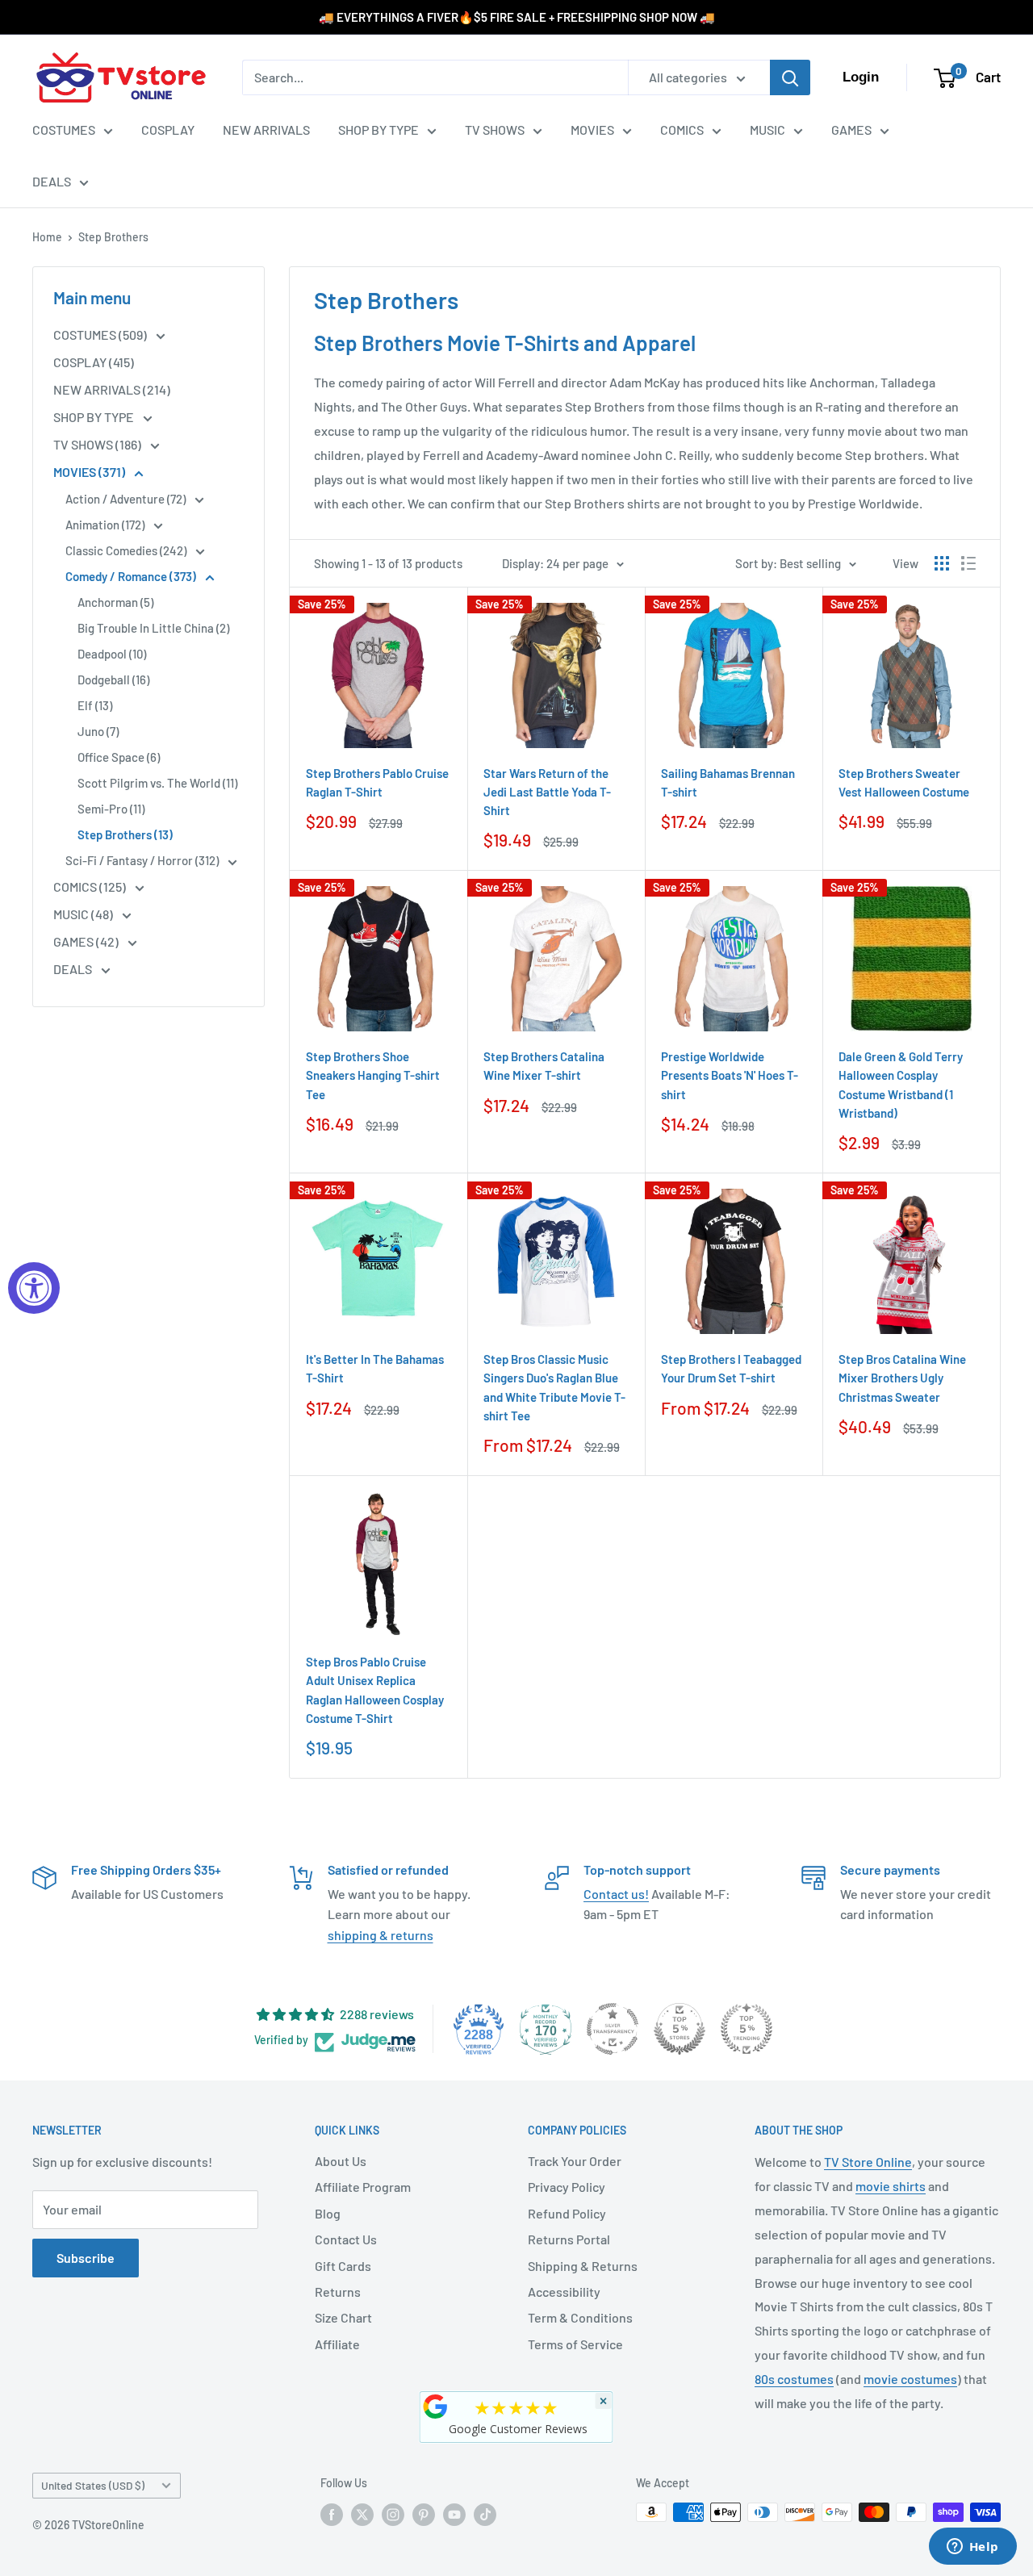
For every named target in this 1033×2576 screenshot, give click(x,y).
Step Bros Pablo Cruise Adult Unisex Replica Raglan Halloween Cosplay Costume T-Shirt (375, 1690)
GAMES (851, 130)
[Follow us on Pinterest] (424, 2514)
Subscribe (86, 2258)
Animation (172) (106, 525)
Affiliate (337, 2344)
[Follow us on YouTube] (454, 2514)
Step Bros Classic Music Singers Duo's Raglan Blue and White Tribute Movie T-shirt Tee (554, 1387)
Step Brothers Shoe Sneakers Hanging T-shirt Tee (373, 1075)
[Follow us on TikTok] (485, 2514)
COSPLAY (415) (94, 362)
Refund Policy (567, 2213)
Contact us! (616, 1894)
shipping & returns (381, 1935)
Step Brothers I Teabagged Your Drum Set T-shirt (731, 1368)
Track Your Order (575, 2161)
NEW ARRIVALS (266, 130)
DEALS (52, 181)
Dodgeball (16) (113, 680)
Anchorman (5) (115, 602)
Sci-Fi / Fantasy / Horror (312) (143, 860)
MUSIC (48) (84, 914)
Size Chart (343, 2317)
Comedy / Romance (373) (132, 576)
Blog (328, 2213)
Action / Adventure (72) (127, 499)
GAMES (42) (87, 941)
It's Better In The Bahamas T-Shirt (375, 1368)
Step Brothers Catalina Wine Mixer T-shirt (544, 1066)
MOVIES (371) (90, 472)
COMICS (682, 130)
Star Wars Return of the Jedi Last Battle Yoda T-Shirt (547, 792)
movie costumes (910, 2379)
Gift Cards (343, 2266)
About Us (341, 2161)
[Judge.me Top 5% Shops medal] (680, 2029)
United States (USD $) (93, 2485)
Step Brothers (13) (125, 834)
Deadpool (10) (112, 654)
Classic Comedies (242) (127, 550)
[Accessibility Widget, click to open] (34, 1288)
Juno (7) (98, 731)
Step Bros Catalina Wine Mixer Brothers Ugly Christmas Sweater (902, 1378)
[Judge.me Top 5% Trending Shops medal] (747, 2029)
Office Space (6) (119, 757)
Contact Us (346, 2239)
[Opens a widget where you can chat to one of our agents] (972, 2548)
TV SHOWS (495, 130)
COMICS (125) (91, 887)
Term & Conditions (580, 2317)
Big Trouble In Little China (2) (153, 628)
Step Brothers (113, 237)
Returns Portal (569, 2239)
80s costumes (794, 2379)
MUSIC (767, 130)
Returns (338, 2292)
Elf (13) (95, 705)
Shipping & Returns (583, 2266)
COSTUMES (64, 130)
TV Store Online (868, 2162)
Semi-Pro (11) (111, 809)
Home (47, 237)
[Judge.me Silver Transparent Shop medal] (613, 2029)
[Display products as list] (968, 563)
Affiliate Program (363, 2187)
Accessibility (564, 2292)
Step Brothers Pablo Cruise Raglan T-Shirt (377, 782)
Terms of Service (575, 2344)
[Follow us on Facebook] (332, 2514)
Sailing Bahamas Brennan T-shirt (728, 782)
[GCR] (436, 2407)
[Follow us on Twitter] (362, 2514)
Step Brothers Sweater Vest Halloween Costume (904, 782)
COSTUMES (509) (101, 335)
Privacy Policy (567, 2187)
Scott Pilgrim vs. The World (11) (157, 783)
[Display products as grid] (942, 563)
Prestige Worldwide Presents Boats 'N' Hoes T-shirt (730, 1075)
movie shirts (891, 2186)
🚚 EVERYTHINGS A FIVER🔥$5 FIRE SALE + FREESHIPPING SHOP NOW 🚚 (517, 17)
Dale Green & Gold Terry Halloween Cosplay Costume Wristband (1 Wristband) (901, 1085)
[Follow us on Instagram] (393, 2514)
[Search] (790, 77)
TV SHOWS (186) (98, 444)
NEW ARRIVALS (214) (112, 389)
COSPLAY (168, 130)
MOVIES (592, 130)
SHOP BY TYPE (378, 130)
